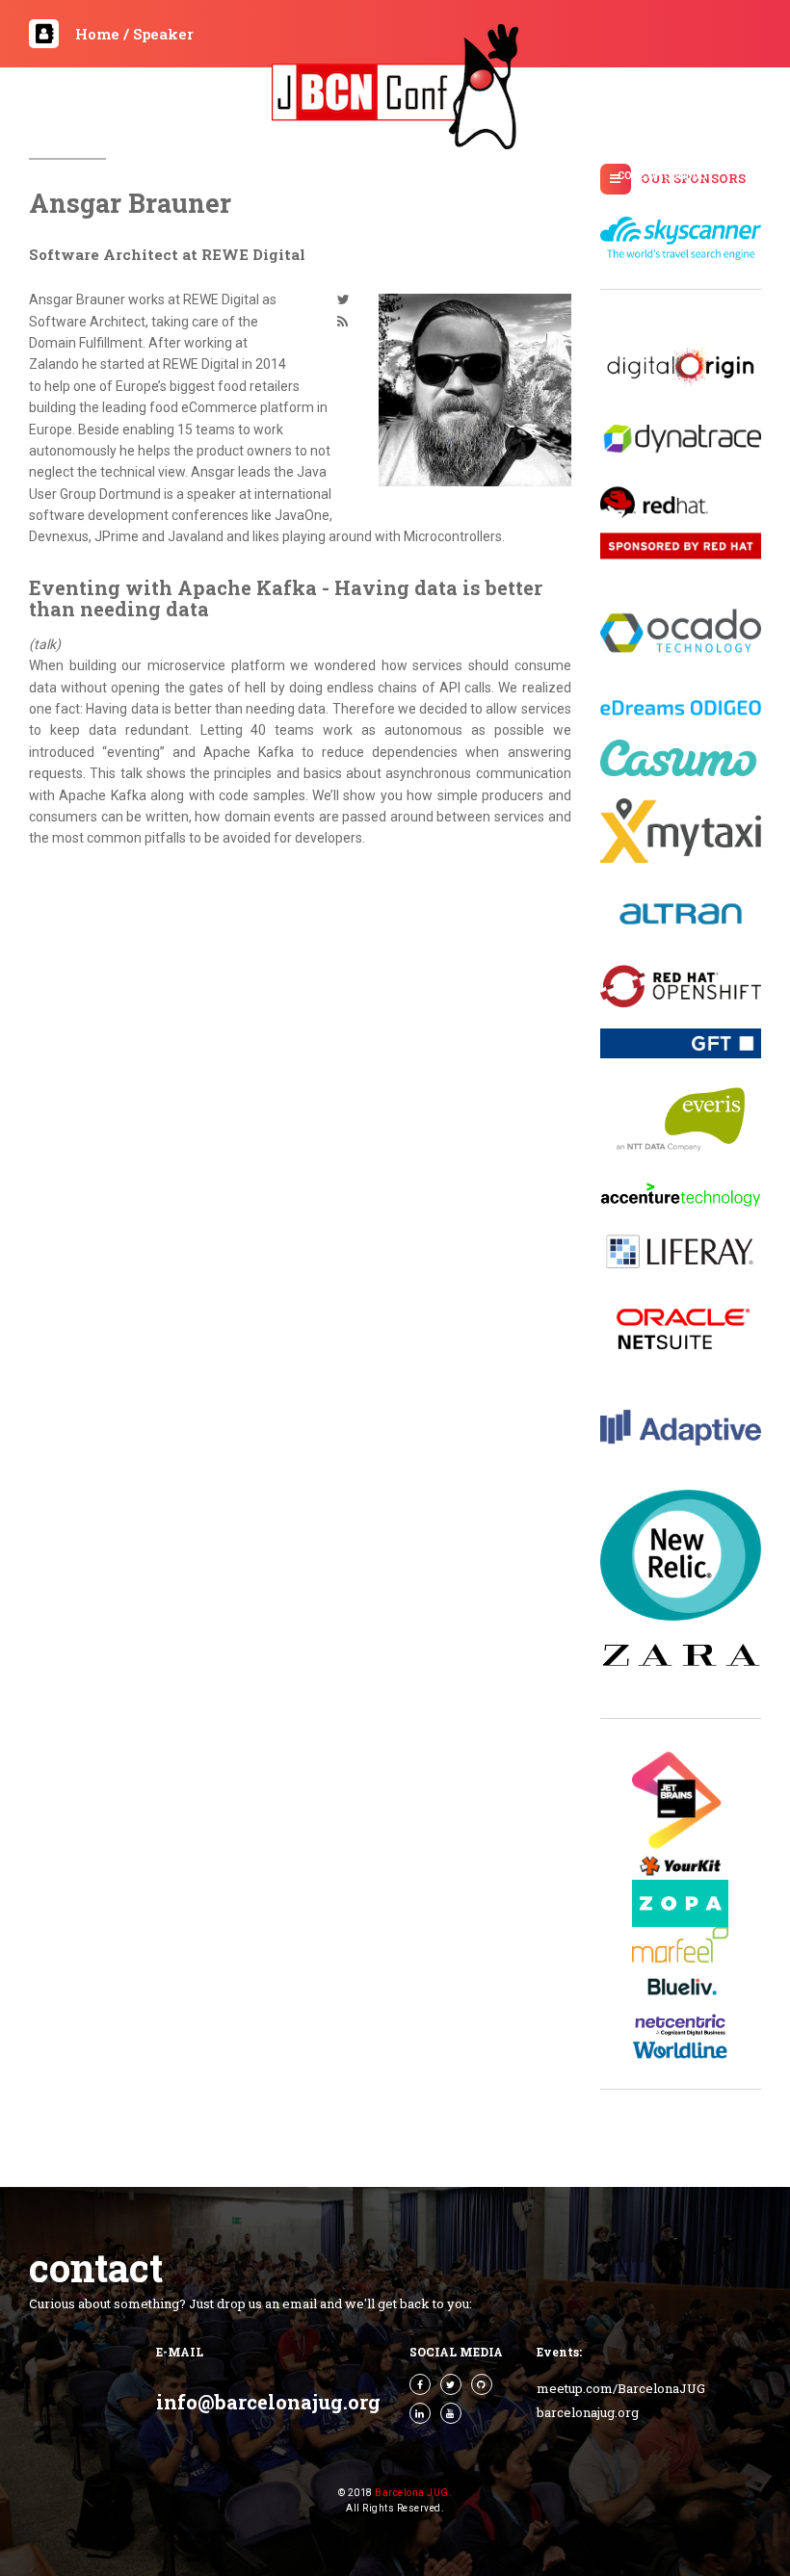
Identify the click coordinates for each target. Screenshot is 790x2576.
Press (147, 176)
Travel (576, 176)
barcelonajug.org (588, 2412)
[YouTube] (451, 2413)
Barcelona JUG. (413, 2493)
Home (93, 176)
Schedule (212, 176)
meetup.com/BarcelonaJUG (621, 2388)
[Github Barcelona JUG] (482, 2384)
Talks (276, 176)
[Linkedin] (420, 2413)
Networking (388, 200)
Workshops (348, 176)
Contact (469, 200)
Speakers (509, 176)
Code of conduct (665, 176)
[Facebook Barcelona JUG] (420, 2384)
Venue (314, 200)
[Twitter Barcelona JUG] (451, 2384)
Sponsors (432, 176)
